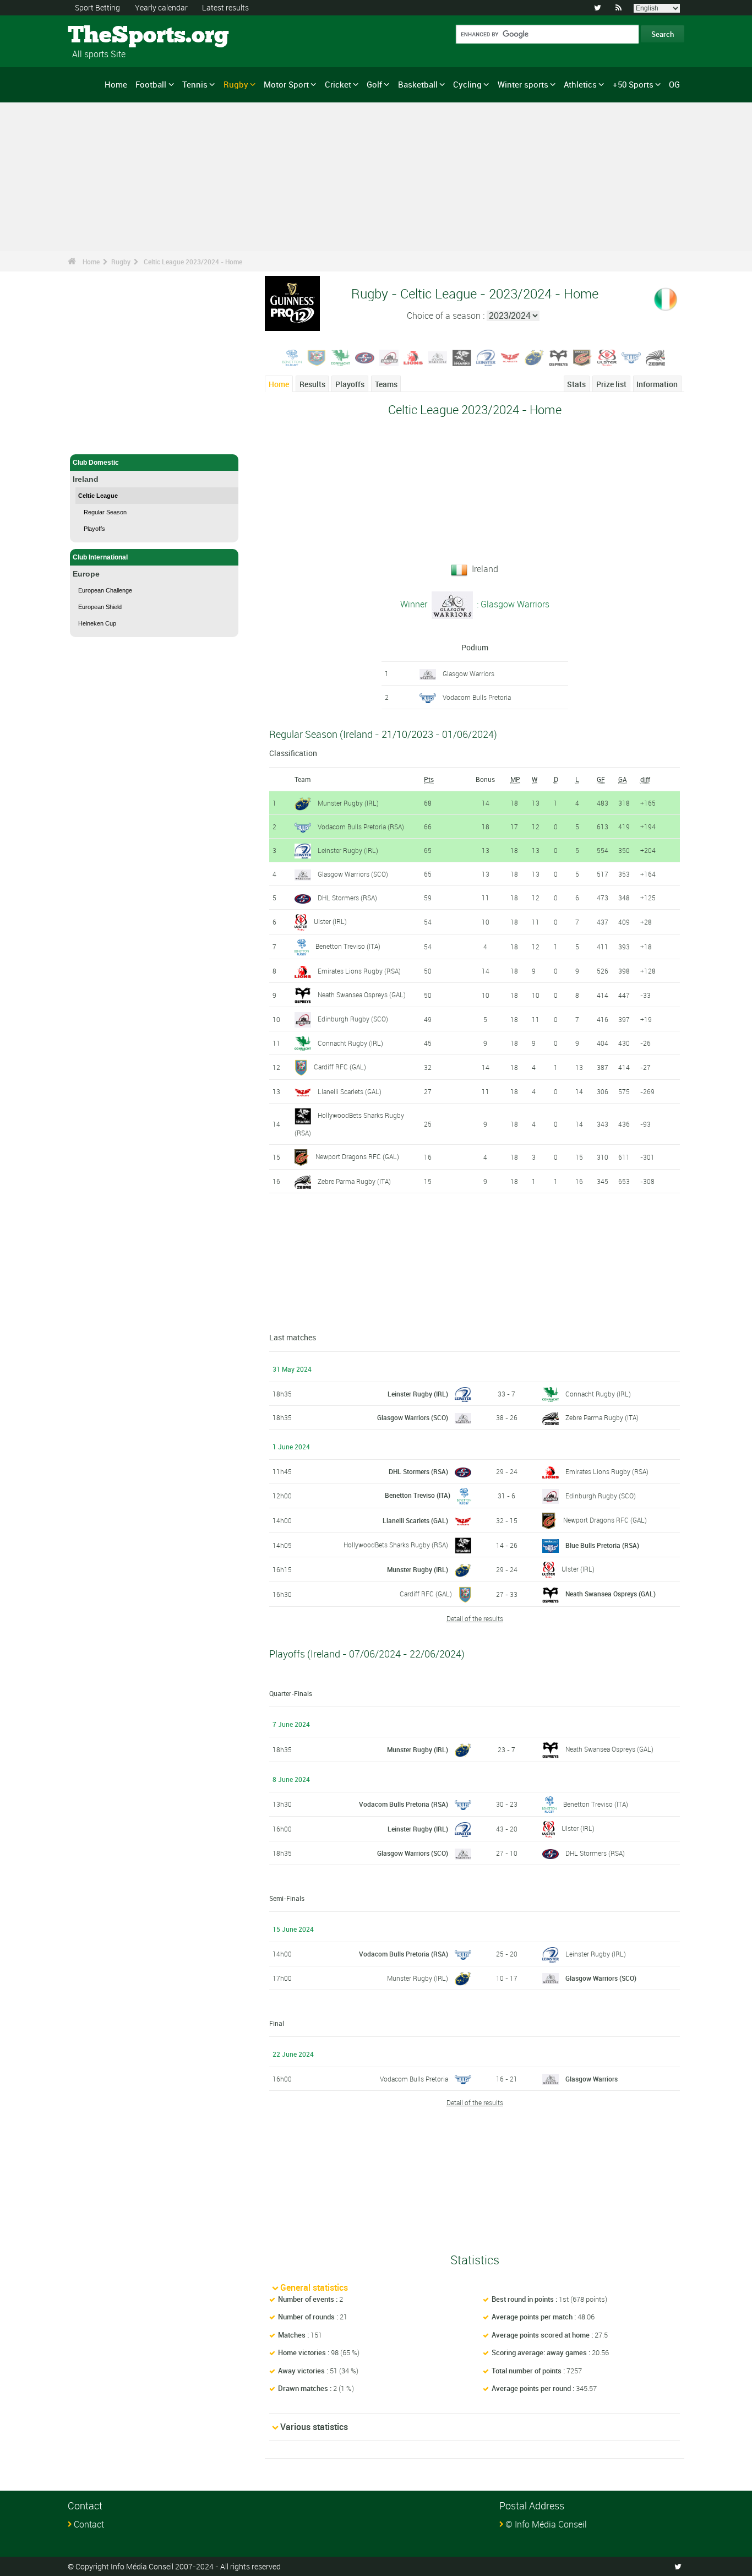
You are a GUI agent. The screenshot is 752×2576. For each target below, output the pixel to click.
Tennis (195, 84)
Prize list (611, 384)
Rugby (236, 84)
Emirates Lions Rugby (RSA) (359, 971)
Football (151, 84)
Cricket (338, 84)
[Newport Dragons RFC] (583, 357)
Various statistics (314, 2427)
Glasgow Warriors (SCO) (353, 874)
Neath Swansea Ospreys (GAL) (362, 994)
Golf (374, 84)
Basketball (418, 84)
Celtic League (98, 496)
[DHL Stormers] (365, 357)
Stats (576, 384)
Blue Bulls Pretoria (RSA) (602, 1545)
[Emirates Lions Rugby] (413, 357)
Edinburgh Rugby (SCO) (353, 1019)
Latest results (225, 7)
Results (312, 384)
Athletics (580, 84)
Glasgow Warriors (468, 673)
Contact (89, 2524)
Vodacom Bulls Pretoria (477, 697)
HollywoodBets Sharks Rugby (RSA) (396, 1545)
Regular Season (105, 512)
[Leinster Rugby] (486, 357)
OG (674, 84)
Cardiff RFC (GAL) (340, 1067)
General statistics (314, 2287)
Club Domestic (96, 463)
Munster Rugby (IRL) (348, 803)
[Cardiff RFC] (317, 357)
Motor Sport (286, 84)
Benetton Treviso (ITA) (348, 946)
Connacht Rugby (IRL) (350, 1043)
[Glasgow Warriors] (438, 357)
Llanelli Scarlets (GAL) (350, 1091)
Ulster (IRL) (330, 921)
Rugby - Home (95, 439)
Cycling (467, 84)
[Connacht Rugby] (341, 357)
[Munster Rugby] (535, 357)
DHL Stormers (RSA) (347, 898)
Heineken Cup (97, 623)
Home (116, 84)
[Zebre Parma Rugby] (656, 357)
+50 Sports (633, 84)
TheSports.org (109, 36)
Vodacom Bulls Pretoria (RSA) (361, 827)
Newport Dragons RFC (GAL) (357, 1156)
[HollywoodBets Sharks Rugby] (462, 357)
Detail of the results (475, 1618)
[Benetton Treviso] (292, 357)
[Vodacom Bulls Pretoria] (631, 357)
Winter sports (523, 84)
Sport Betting (97, 7)
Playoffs (94, 529)
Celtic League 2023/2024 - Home (193, 262)
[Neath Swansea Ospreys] (559, 357)
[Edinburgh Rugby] (389, 357)
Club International (100, 557)
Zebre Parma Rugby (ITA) (354, 1181)
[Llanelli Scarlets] (510, 357)
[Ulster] (607, 357)
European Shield (100, 607)
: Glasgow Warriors (512, 604)
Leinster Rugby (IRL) (348, 850)
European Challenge (105, 590)
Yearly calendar (161, 7)
